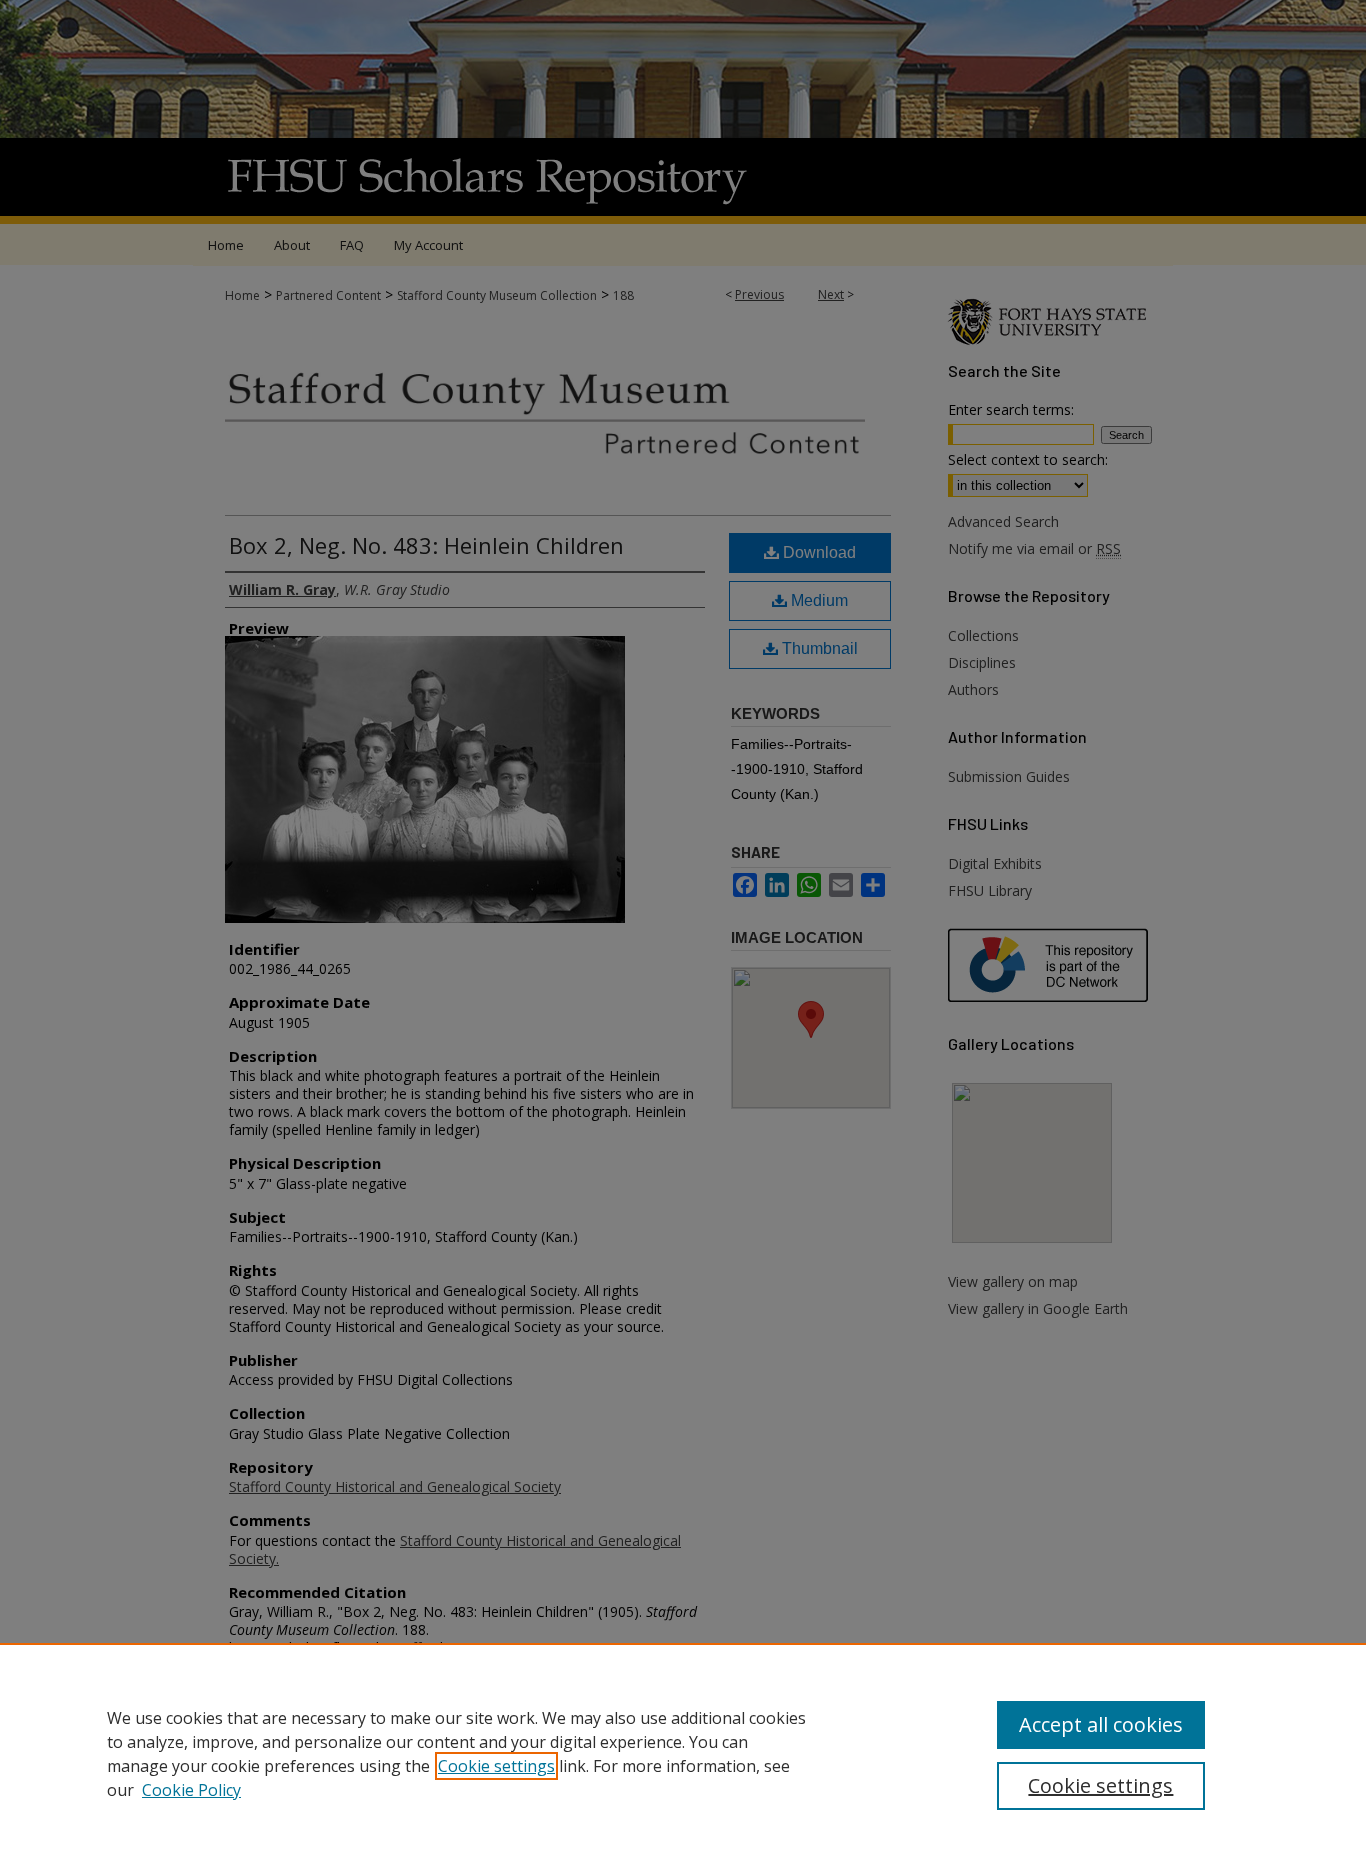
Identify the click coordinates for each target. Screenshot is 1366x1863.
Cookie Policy (191, 1790)
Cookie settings (496, 1766)
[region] (683, 1753)
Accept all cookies (1101, 1724)
